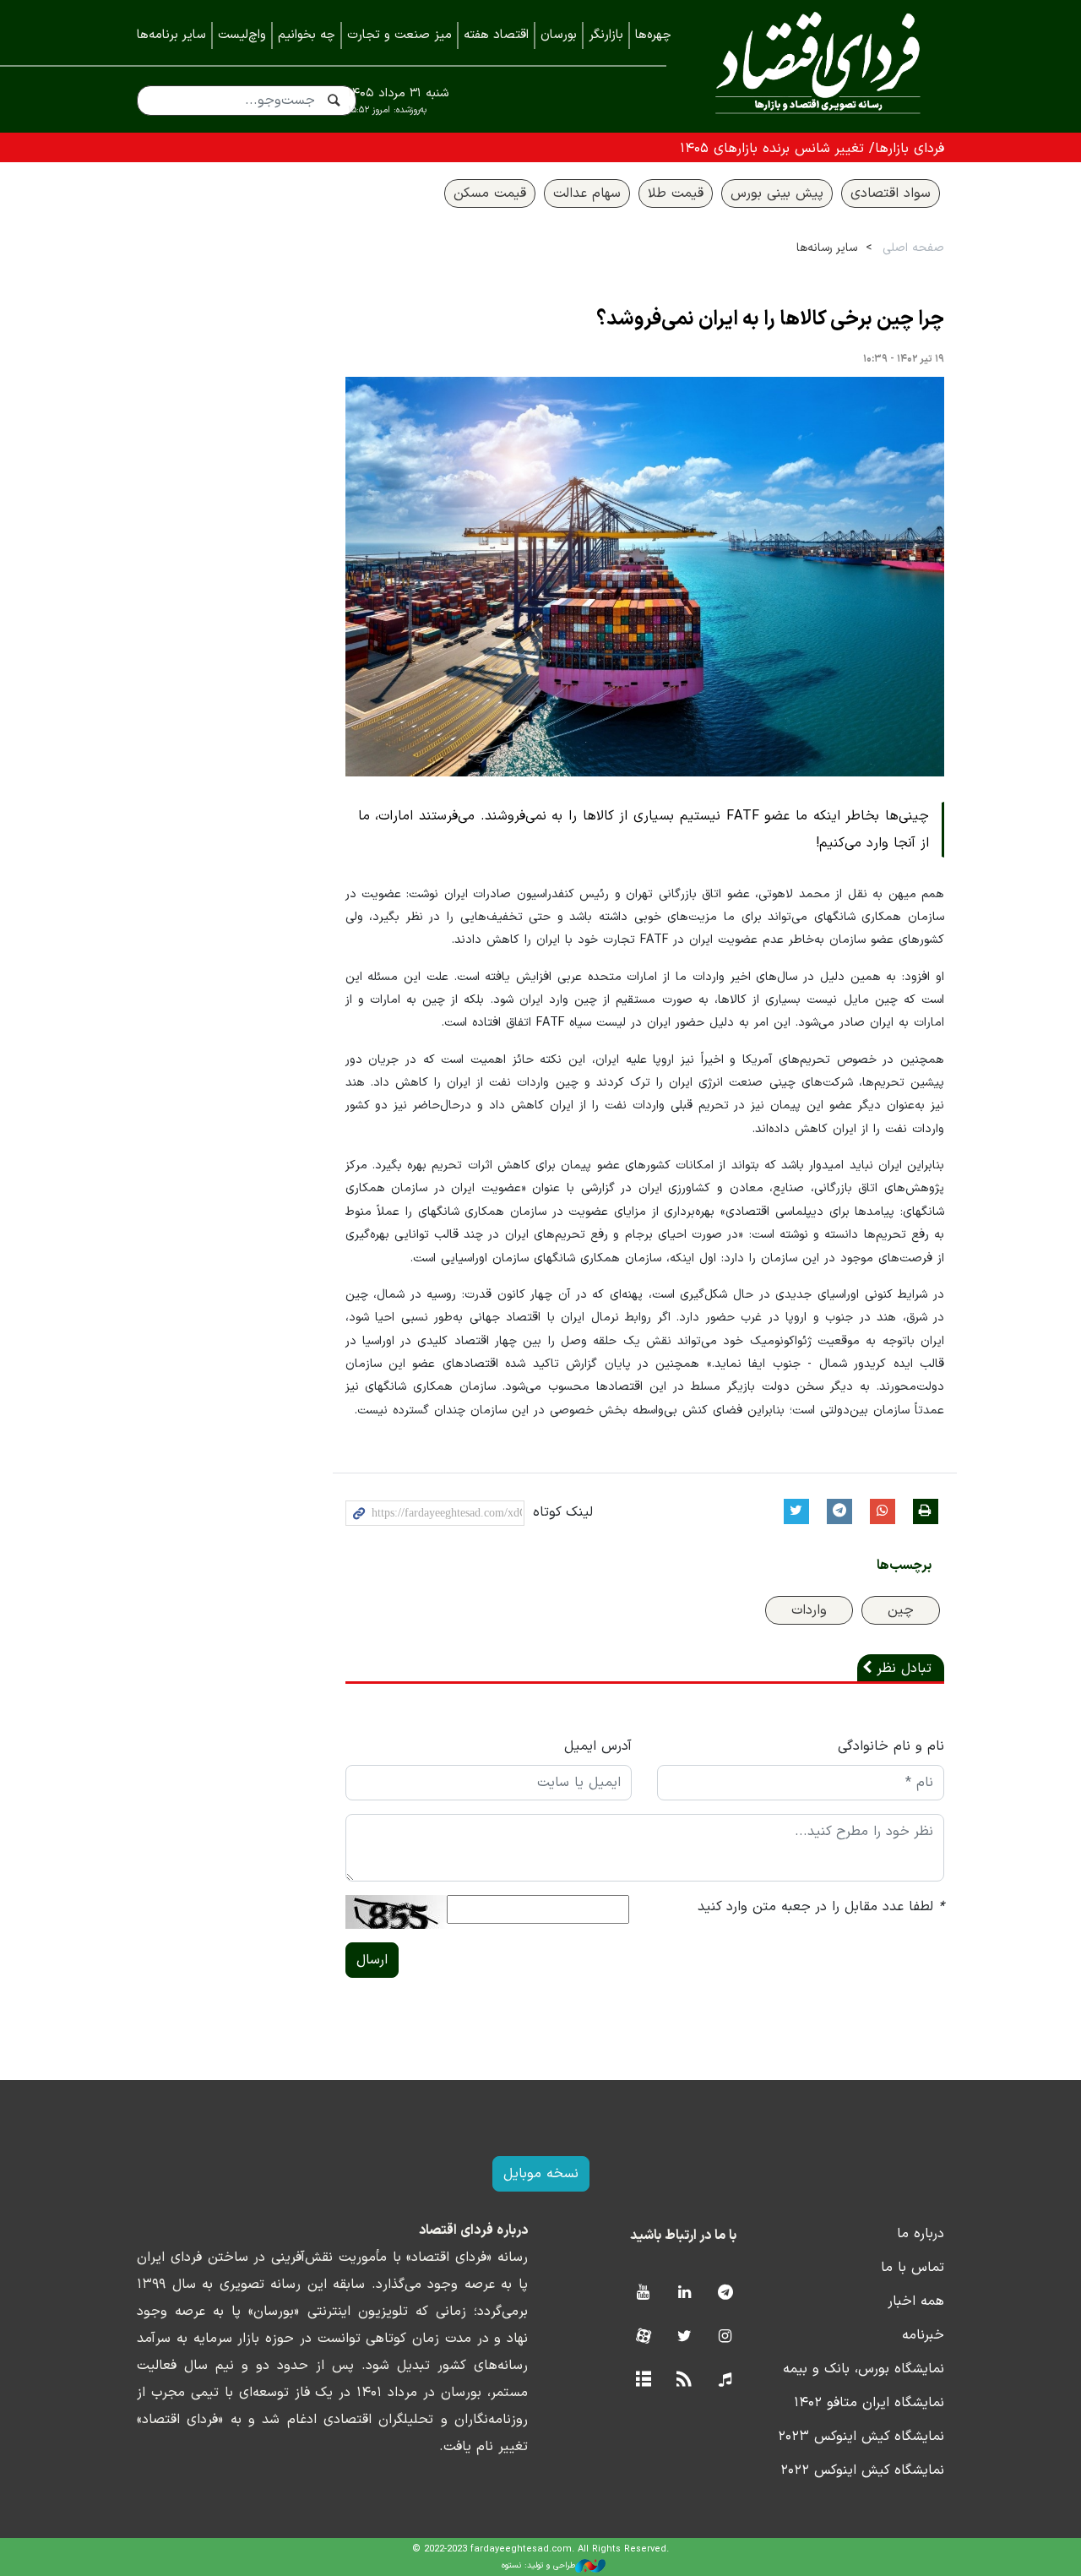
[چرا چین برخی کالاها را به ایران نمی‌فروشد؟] (645, 577)
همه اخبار (916, 2301)
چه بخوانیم (307, 35)
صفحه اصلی (913, 248)
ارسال (372, 1960)
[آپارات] (643, 2337)
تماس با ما (913, 2268)
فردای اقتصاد (818, 65)
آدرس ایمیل (598, 1746)
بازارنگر (606, 35)
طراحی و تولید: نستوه (538, 2565)
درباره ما (921, 2234)
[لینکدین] (684, 2293)
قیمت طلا (676, 193)
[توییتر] (684, 2337)
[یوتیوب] (643, 2293)
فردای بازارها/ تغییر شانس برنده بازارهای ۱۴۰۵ (812, 149)
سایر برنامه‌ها (171, 35)
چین (901, 1610)
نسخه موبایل (541, 2174)
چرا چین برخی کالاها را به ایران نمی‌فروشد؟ (770, 319)
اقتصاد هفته (496, 35)
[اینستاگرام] (725, 2337)
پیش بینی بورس (777, 193)
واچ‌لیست (242, 35)
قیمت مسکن (490, 193)
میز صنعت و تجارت (399, 35)
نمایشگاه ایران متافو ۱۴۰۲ (869, 2403)
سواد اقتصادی (891, 193)
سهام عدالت (587, 193)
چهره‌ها (653, 35)
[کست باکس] (725, 2380)
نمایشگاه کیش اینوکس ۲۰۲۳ (861, 2437)
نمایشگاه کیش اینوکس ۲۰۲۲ (862, 2470)
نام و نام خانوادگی (891, 1746)
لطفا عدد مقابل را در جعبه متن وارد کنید (821, 1907)
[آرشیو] (643, 2380)
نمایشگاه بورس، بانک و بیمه (864, 2369)
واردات (809, 1610)
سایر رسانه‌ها (827, 248)
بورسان (559, 35)
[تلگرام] (725, 2293)
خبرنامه (923, 2335)
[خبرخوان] (684, 2380)
